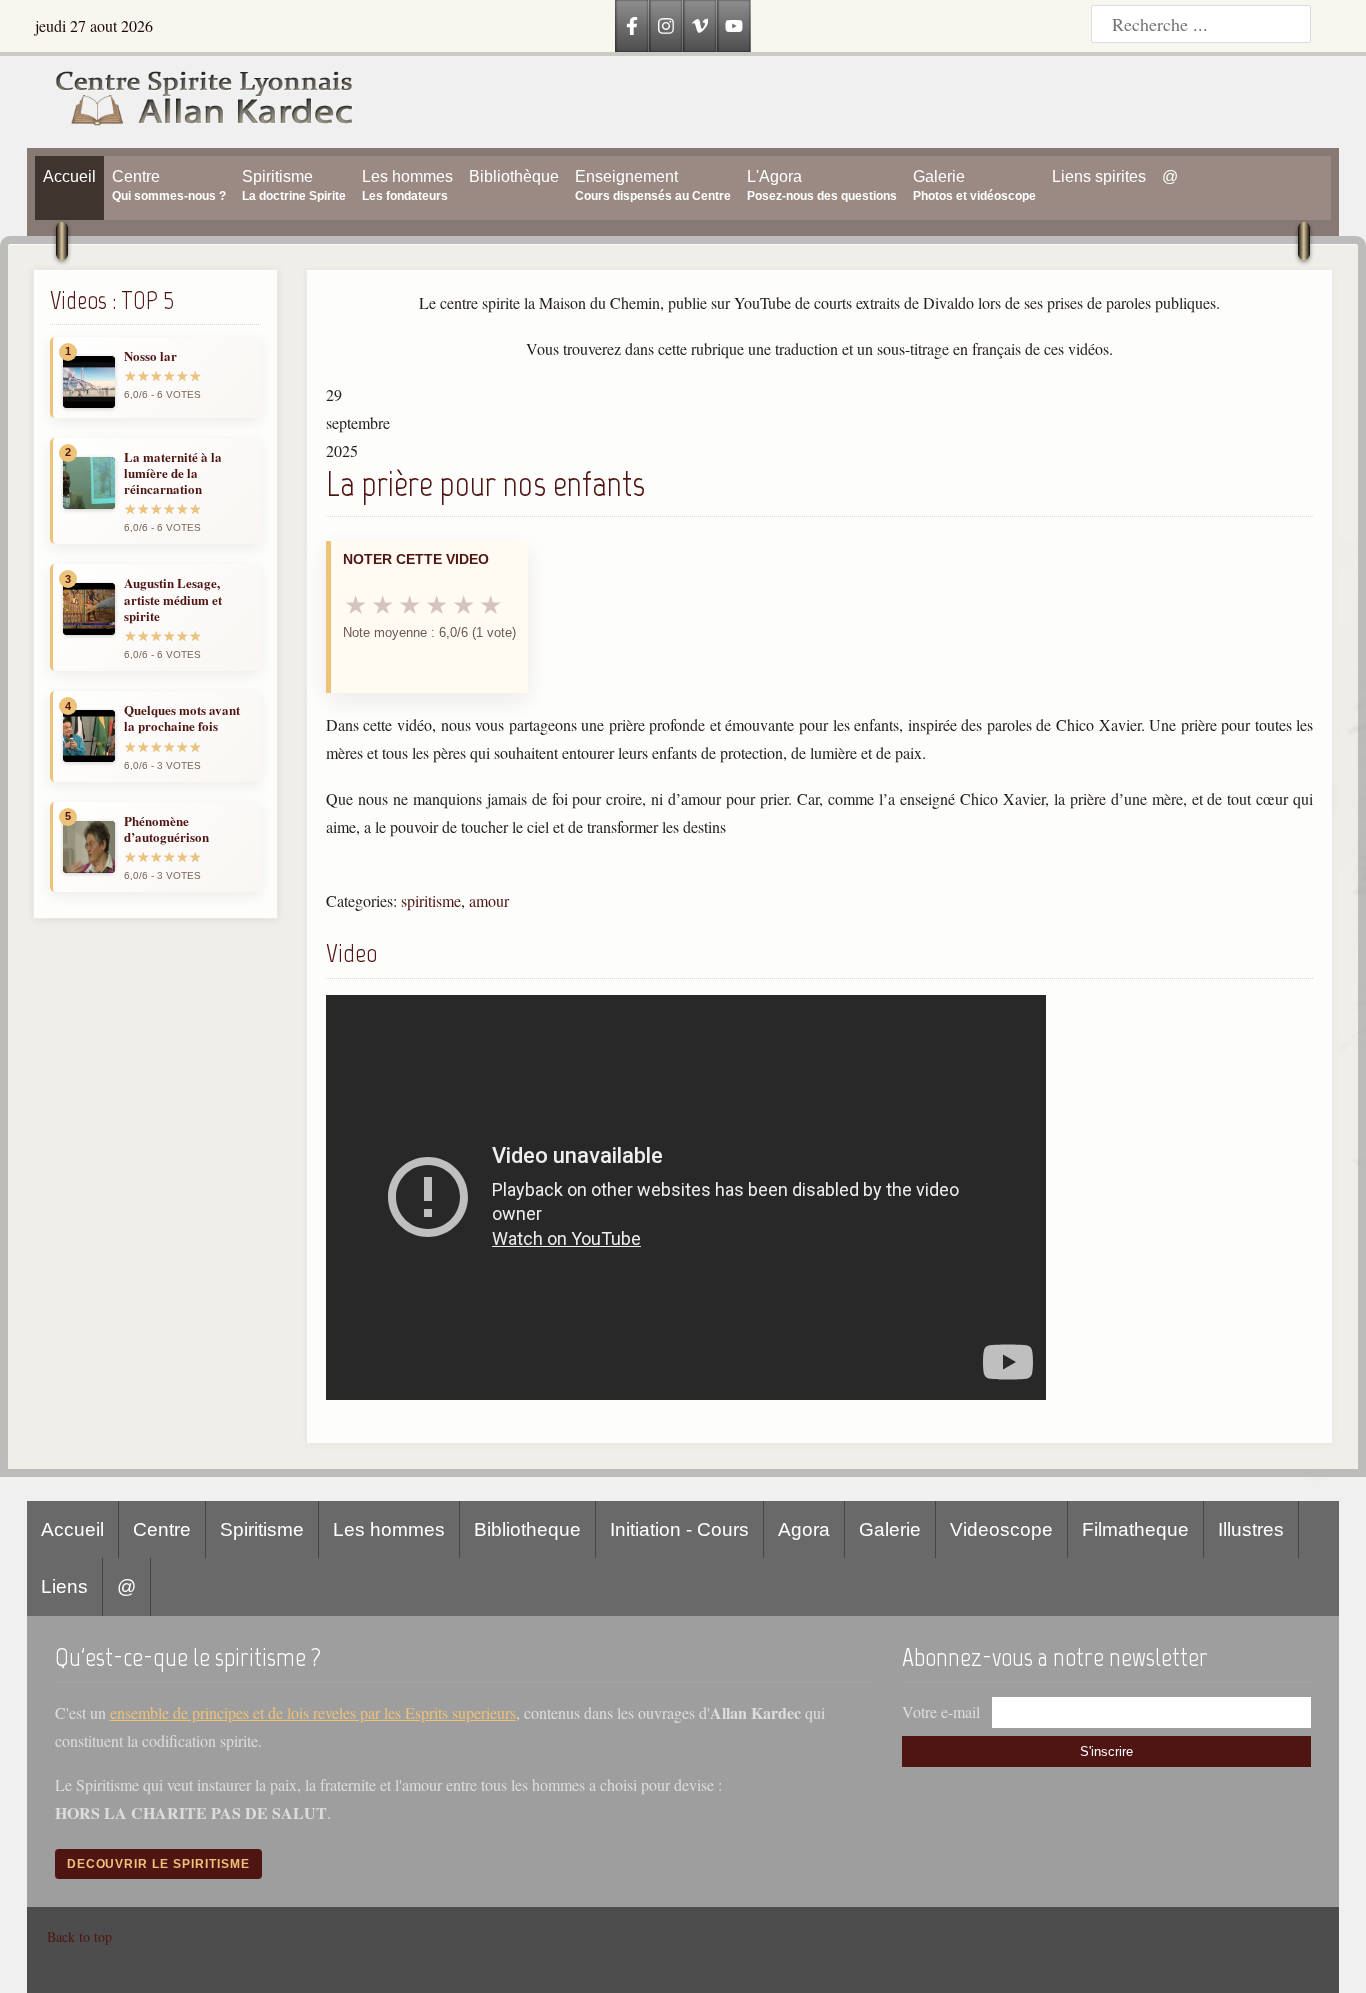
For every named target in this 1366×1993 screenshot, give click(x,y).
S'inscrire (1106, 1751)
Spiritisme (262, 1529)
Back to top (79, 1936)
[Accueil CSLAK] (190, 102)
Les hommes (389, 1529)
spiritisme (431, 900)
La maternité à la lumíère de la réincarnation (173, 473)
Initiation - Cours (679, 1529)
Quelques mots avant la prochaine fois (182, 718)
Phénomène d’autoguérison (166, 829)
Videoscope (1001, 1529)
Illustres (1251, 1529)
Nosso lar (150, 356)
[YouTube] (734, 26)
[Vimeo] (700, 26)
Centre (162, 1529)
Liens (64, 1586)
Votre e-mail (941, 1711)
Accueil (72, 1529)
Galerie (890, 1529)
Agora (804, 1529)
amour (489, 900)
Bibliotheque (527, 1529)
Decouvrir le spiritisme (158, 1864)
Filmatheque (1135, 1529)
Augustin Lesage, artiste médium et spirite (173, 599)
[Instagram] (666, 26)
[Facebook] (632, 26)
